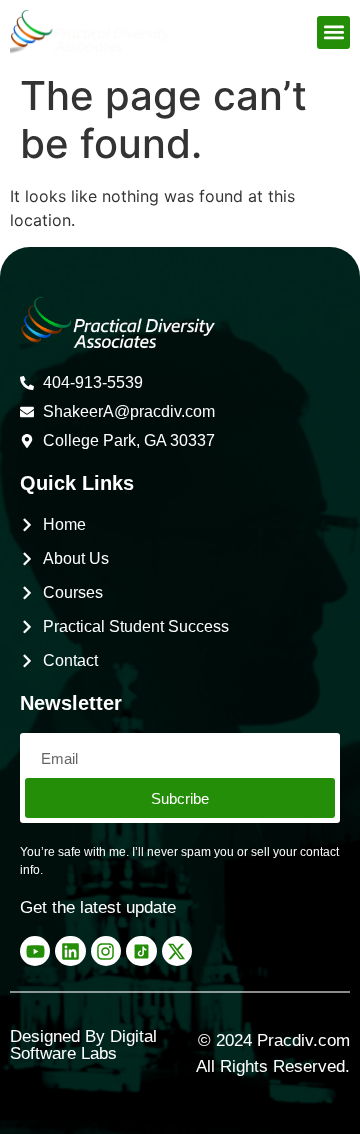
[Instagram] (106, 951)
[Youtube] (35, 951)
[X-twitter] (177, 951)
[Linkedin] (70, 951)
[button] (333, 32)
